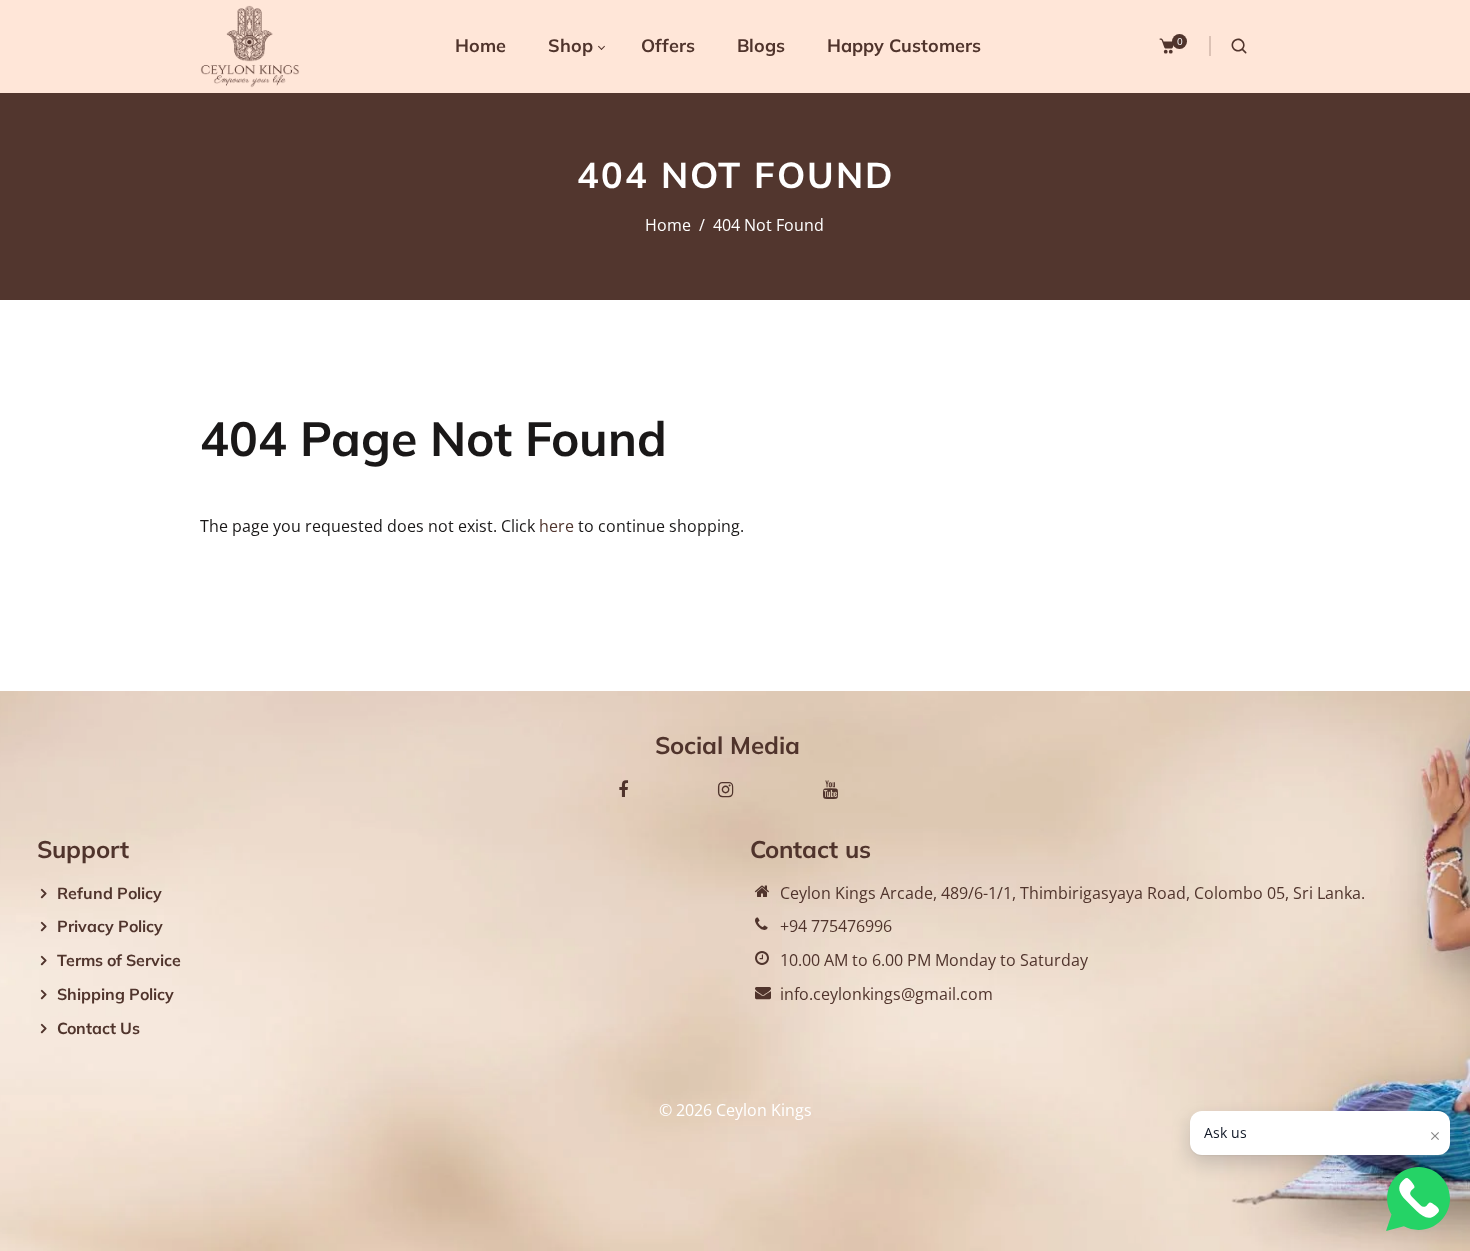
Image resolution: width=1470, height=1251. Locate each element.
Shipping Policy (115, 994)
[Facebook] (623, 789)
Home (668, 225)
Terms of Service (119, 960)
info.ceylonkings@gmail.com (886, 994)
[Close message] (1435, 1136)
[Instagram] (725, 789)
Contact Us (98, 1028)
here (556, 526)
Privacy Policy (110, 926)
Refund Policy (109, 893)
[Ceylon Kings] (250, 45)
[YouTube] (830, 789)
